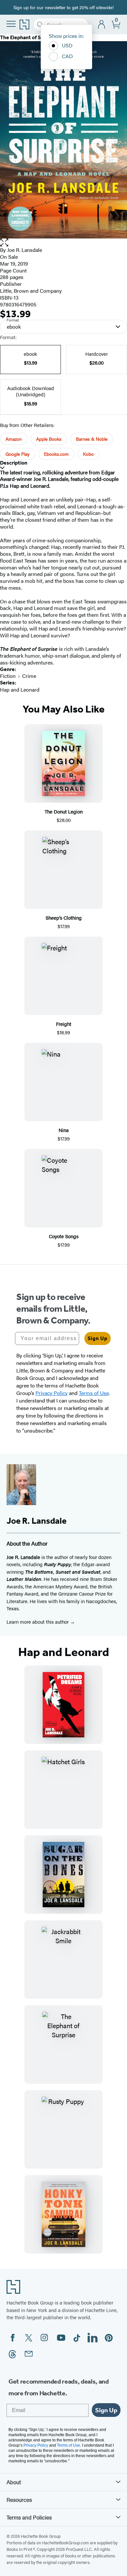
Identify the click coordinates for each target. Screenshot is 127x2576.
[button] (63, 243)
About (14, 2482)
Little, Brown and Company (31, 291)
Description (14, 463)
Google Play (18, 454)
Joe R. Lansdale (25, 250)
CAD (67, 56)
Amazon (14, 439)
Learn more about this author (38, 1622)
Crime (29, 676)
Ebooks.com (56, 454)
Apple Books (49, 439)
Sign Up (98, 1338)
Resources (19, 2500)
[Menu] (11, 24)
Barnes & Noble (92, 439)
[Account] (102, 25)
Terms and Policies (29, 2517)
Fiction (8, 676)
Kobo (88, 454)
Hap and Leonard (20, 689)
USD (67, 45)
